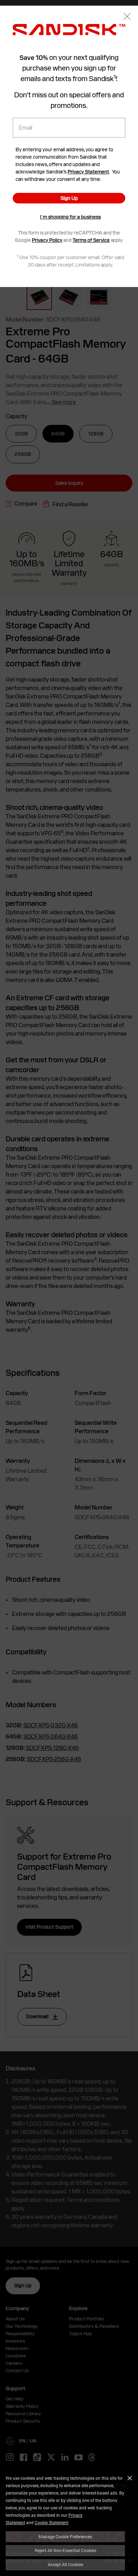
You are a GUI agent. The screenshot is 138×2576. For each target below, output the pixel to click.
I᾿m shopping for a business (70, 217)
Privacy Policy (47, 240)
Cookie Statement (51, 2522)
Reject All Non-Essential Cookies (65, 2550)
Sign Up (69, 198)
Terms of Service (91, 240)
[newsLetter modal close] (127, 17)
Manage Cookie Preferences (65, 2537)
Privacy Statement (88, 172)
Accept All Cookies (65, 2564)
